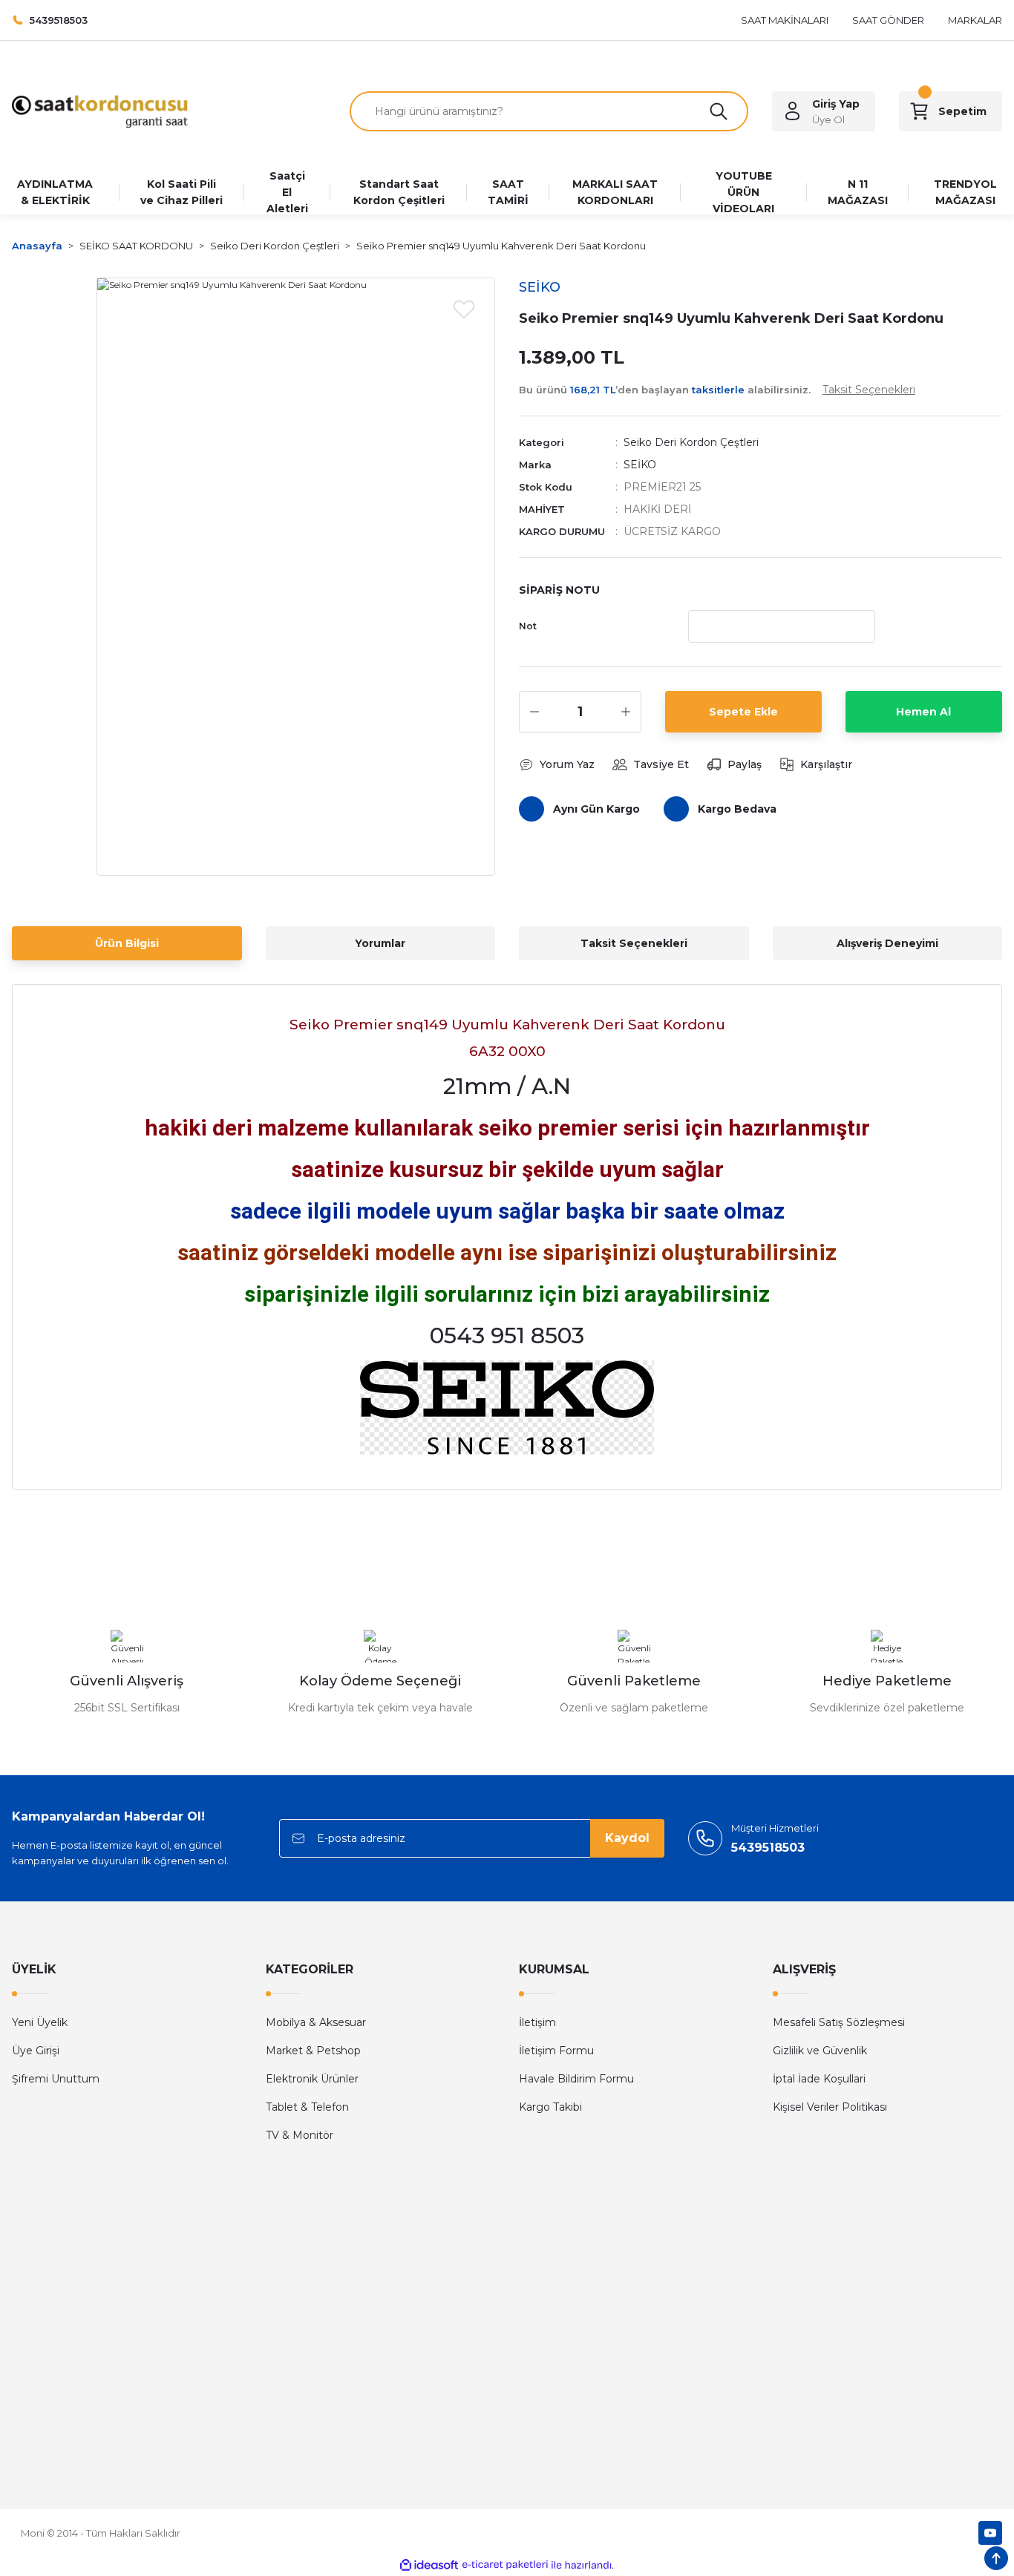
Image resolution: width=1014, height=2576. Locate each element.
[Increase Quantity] (626, 712)
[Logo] (100, 110)
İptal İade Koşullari (819, 2079)
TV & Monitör (300, 2135)
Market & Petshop (313, 2051)
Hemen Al (923, 712)
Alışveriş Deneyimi (887, 943)
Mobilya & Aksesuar (316, 2022)
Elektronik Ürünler (312, 2079)
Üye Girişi (36, 2051)
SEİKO (640, 465)
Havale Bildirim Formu (576, 2079)
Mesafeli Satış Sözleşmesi (839, 2022)
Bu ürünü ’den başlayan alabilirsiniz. (717, 390)
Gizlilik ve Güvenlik (820, 2051)
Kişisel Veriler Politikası (830, 2107)
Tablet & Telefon (307, 2107)
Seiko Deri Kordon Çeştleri (691, 442)
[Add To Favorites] (464, 309)
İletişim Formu (556, 2051)
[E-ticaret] (505, 2565)
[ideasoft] (429, 2565)
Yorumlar (380, 943)
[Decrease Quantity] (534, 712)
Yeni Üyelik (40, 2022)
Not (528, 626)
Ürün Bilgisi (127, 943)
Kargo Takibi (550, 2107)
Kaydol (627, 1838)
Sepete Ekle (743, 712)
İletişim (537, 2022)
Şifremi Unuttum (56, 2079)
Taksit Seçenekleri (634, 943)
